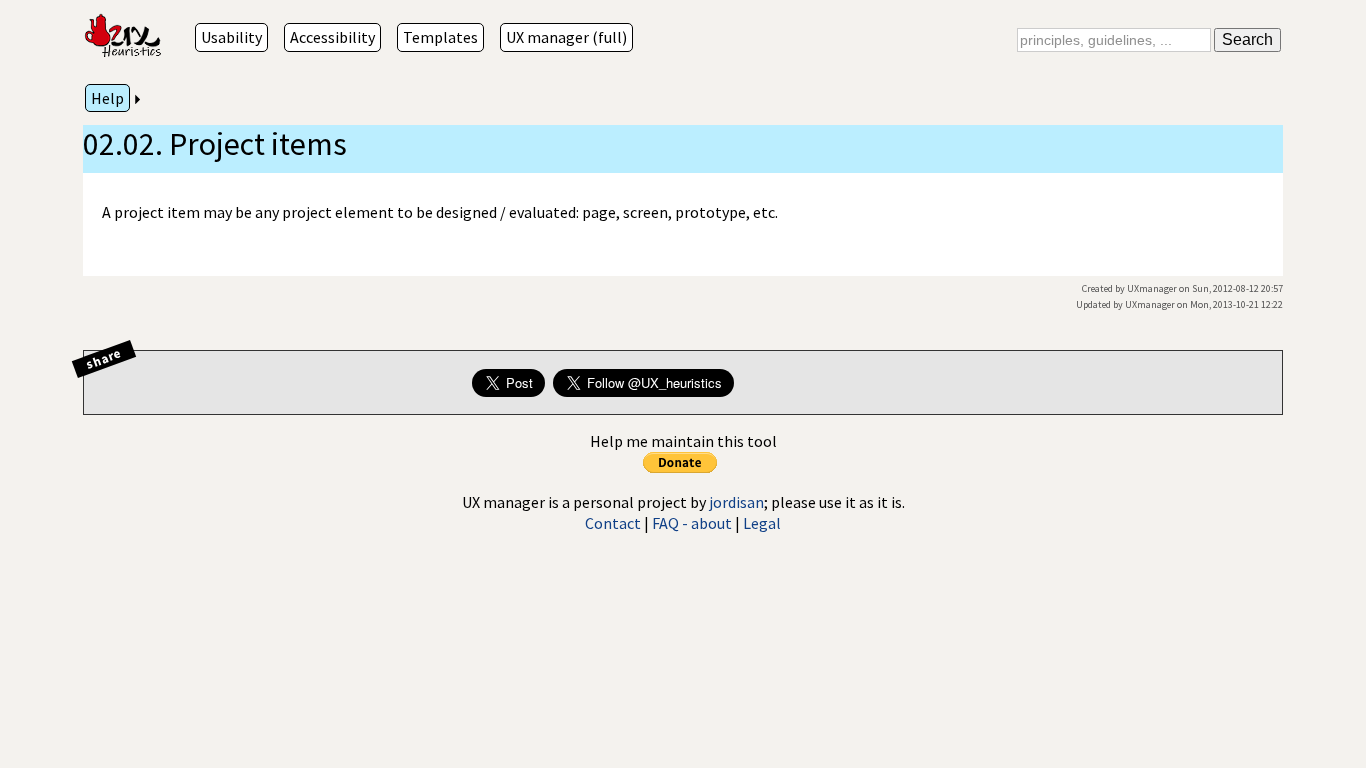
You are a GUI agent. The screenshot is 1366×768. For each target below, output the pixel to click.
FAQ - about (692, 523)
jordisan (736, 502)
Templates (440, 37)
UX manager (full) (566, 37)
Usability (231, 37)
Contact (613, 523)
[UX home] (125, 37)
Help (107, 98)
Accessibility (332, 37)
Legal (762, 523)
